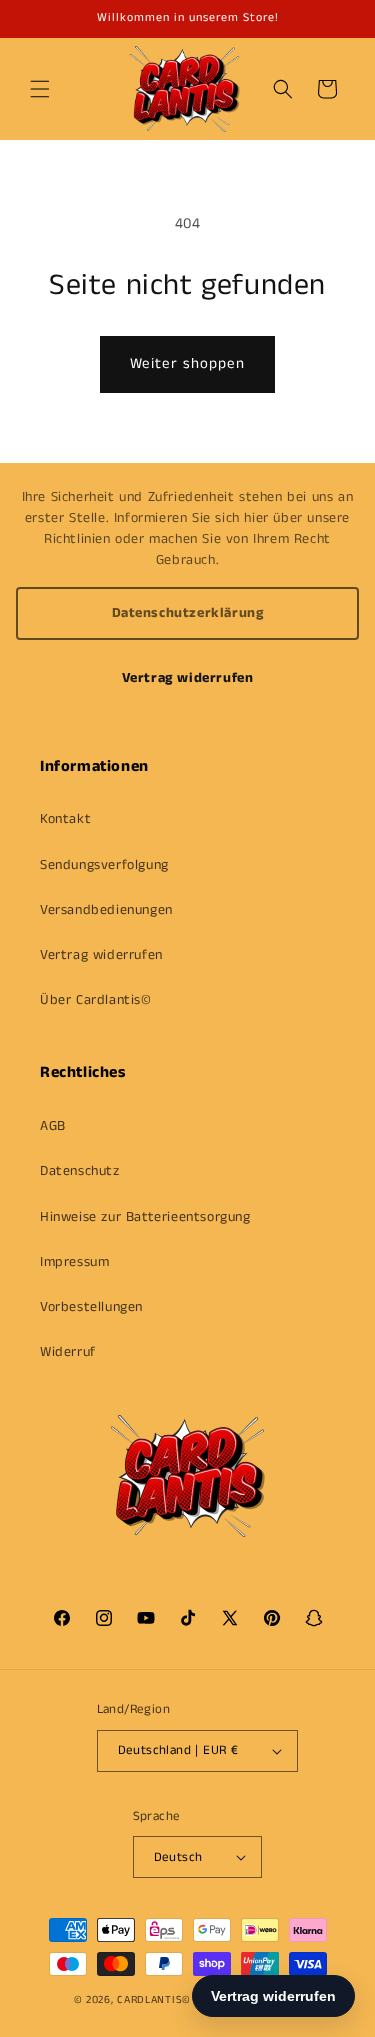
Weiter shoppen (187, 363)
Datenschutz (80, 1171)
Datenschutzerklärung (188, 613)
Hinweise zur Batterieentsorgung (145, 1217)
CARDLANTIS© (154, 2000)
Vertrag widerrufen (188, 678)
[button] (40, 89)
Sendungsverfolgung (104, 865)
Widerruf (68, 1352)
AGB (53, 1126)
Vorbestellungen (91, 1307)
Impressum (74, 1262)
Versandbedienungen (106, 910)
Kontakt (65, 819)
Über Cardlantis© (96, 1000)
